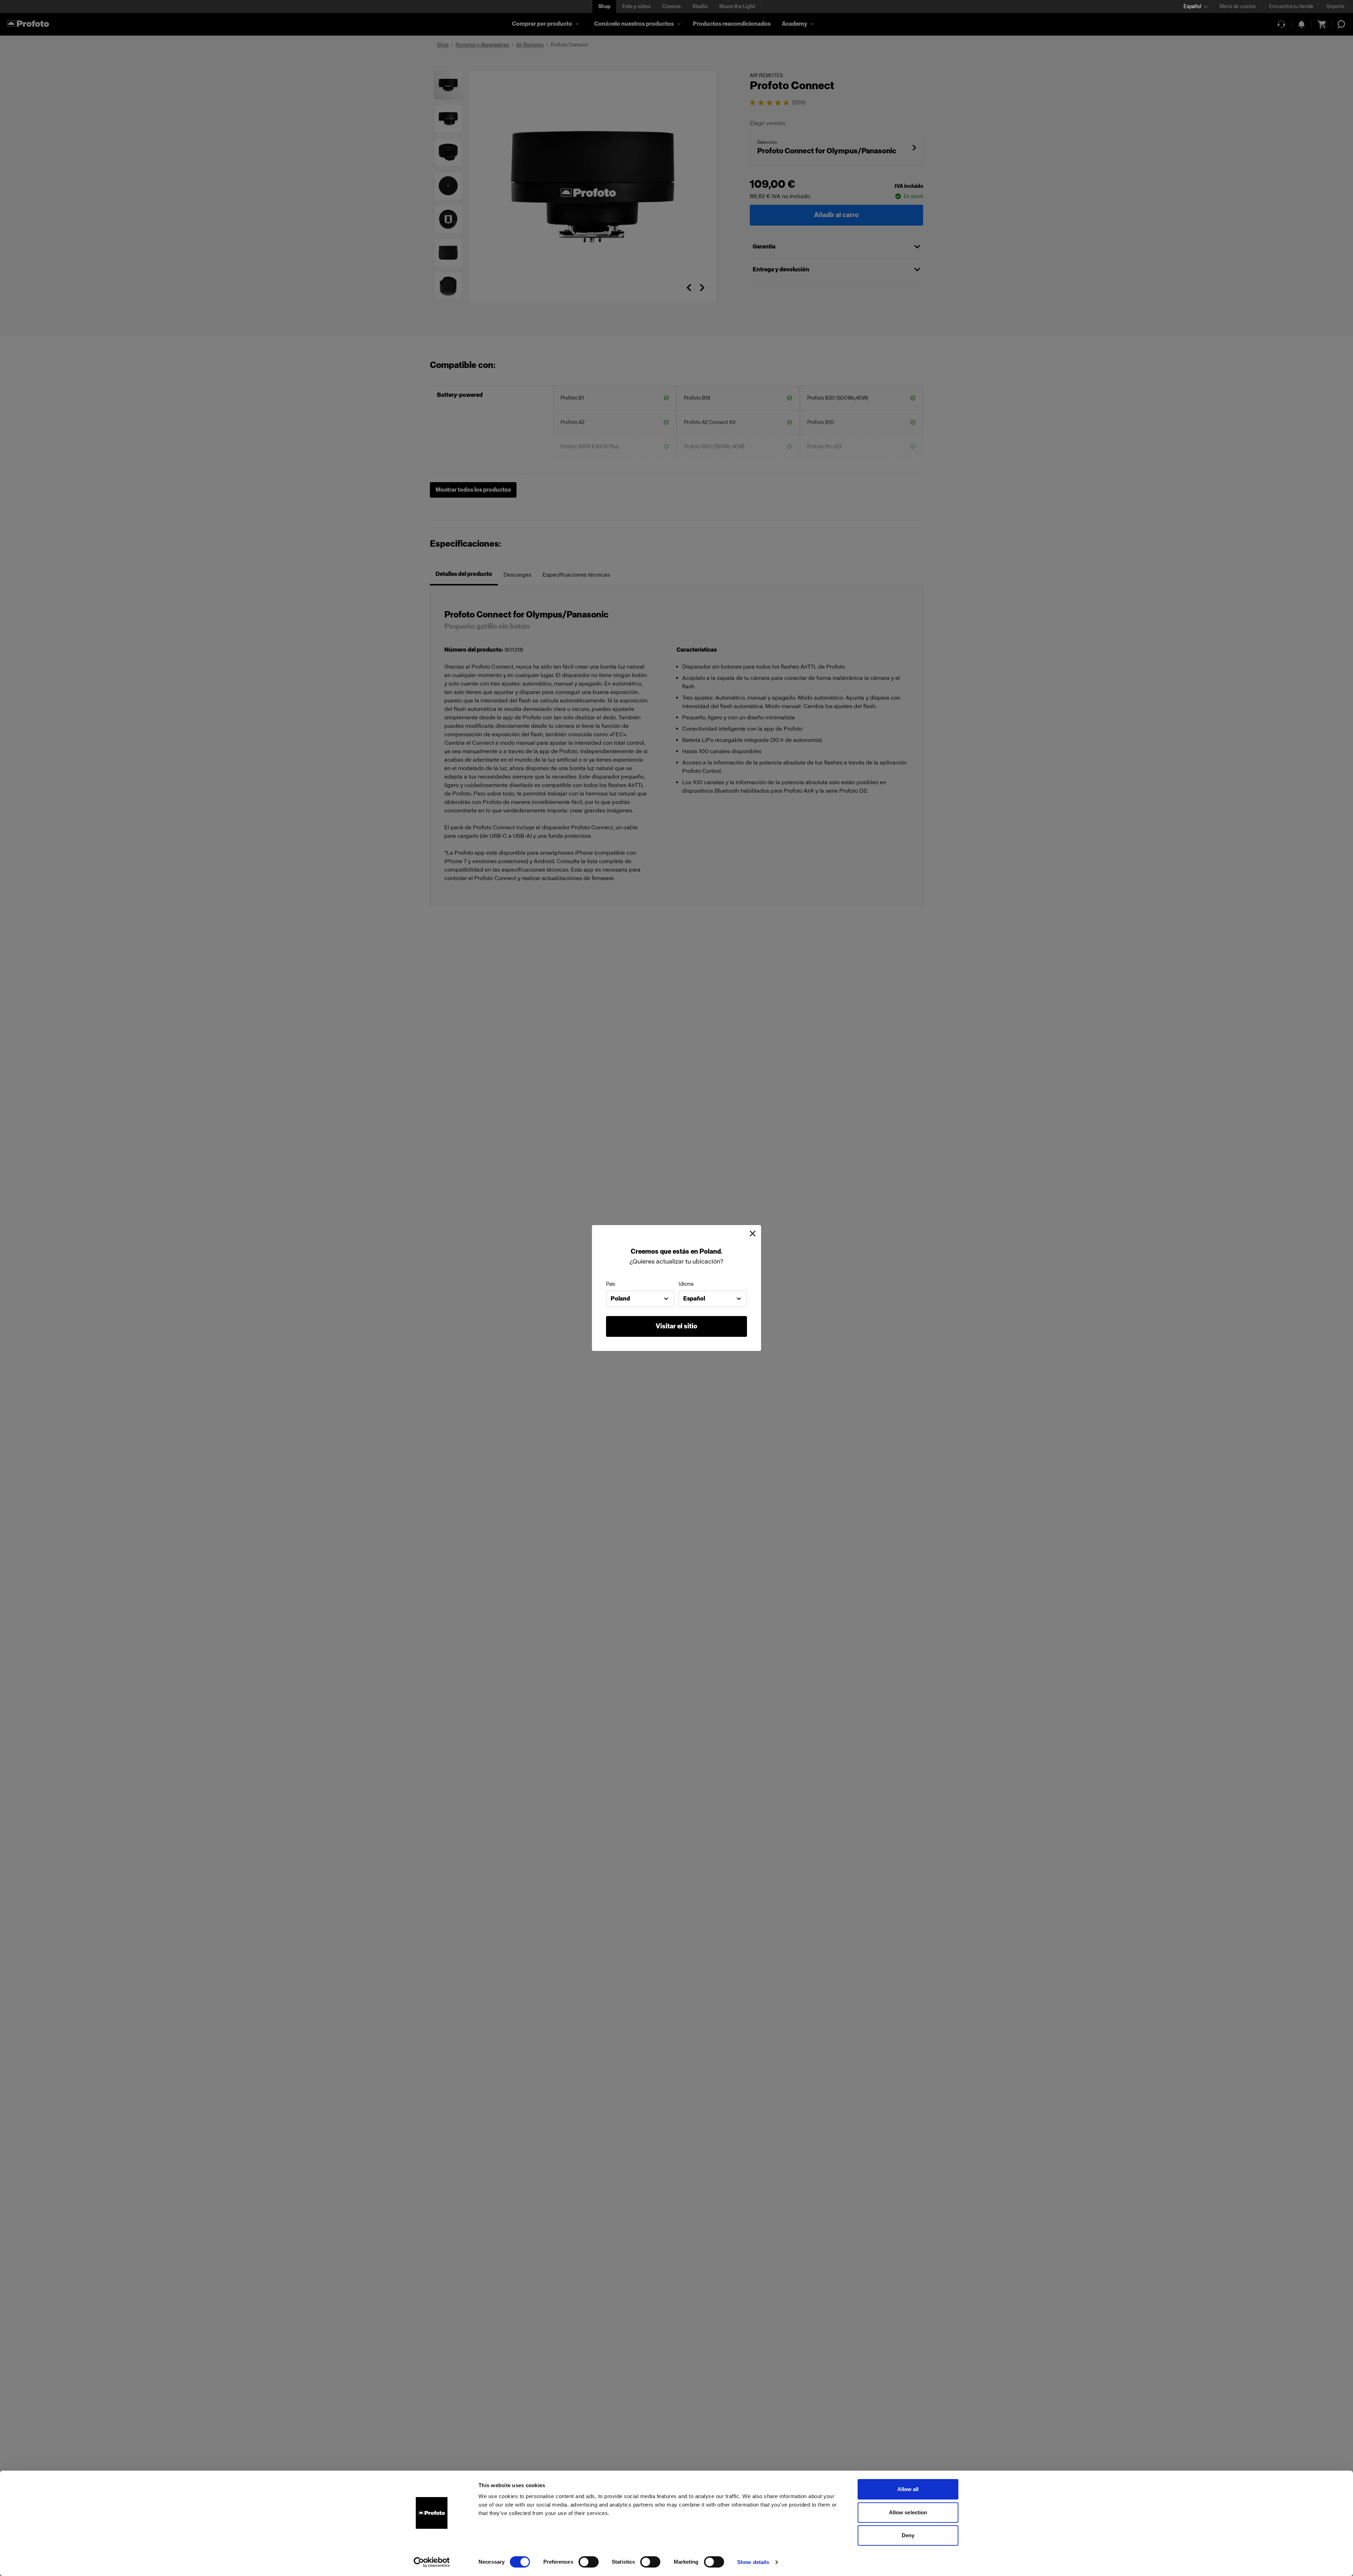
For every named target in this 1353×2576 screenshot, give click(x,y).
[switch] (589, 2562)
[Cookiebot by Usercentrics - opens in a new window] (432, 2562)
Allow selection (908, 2512)
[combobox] (640, 1299)
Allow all (908, 2489)
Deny (908, 2535)
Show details (753, 2562)
